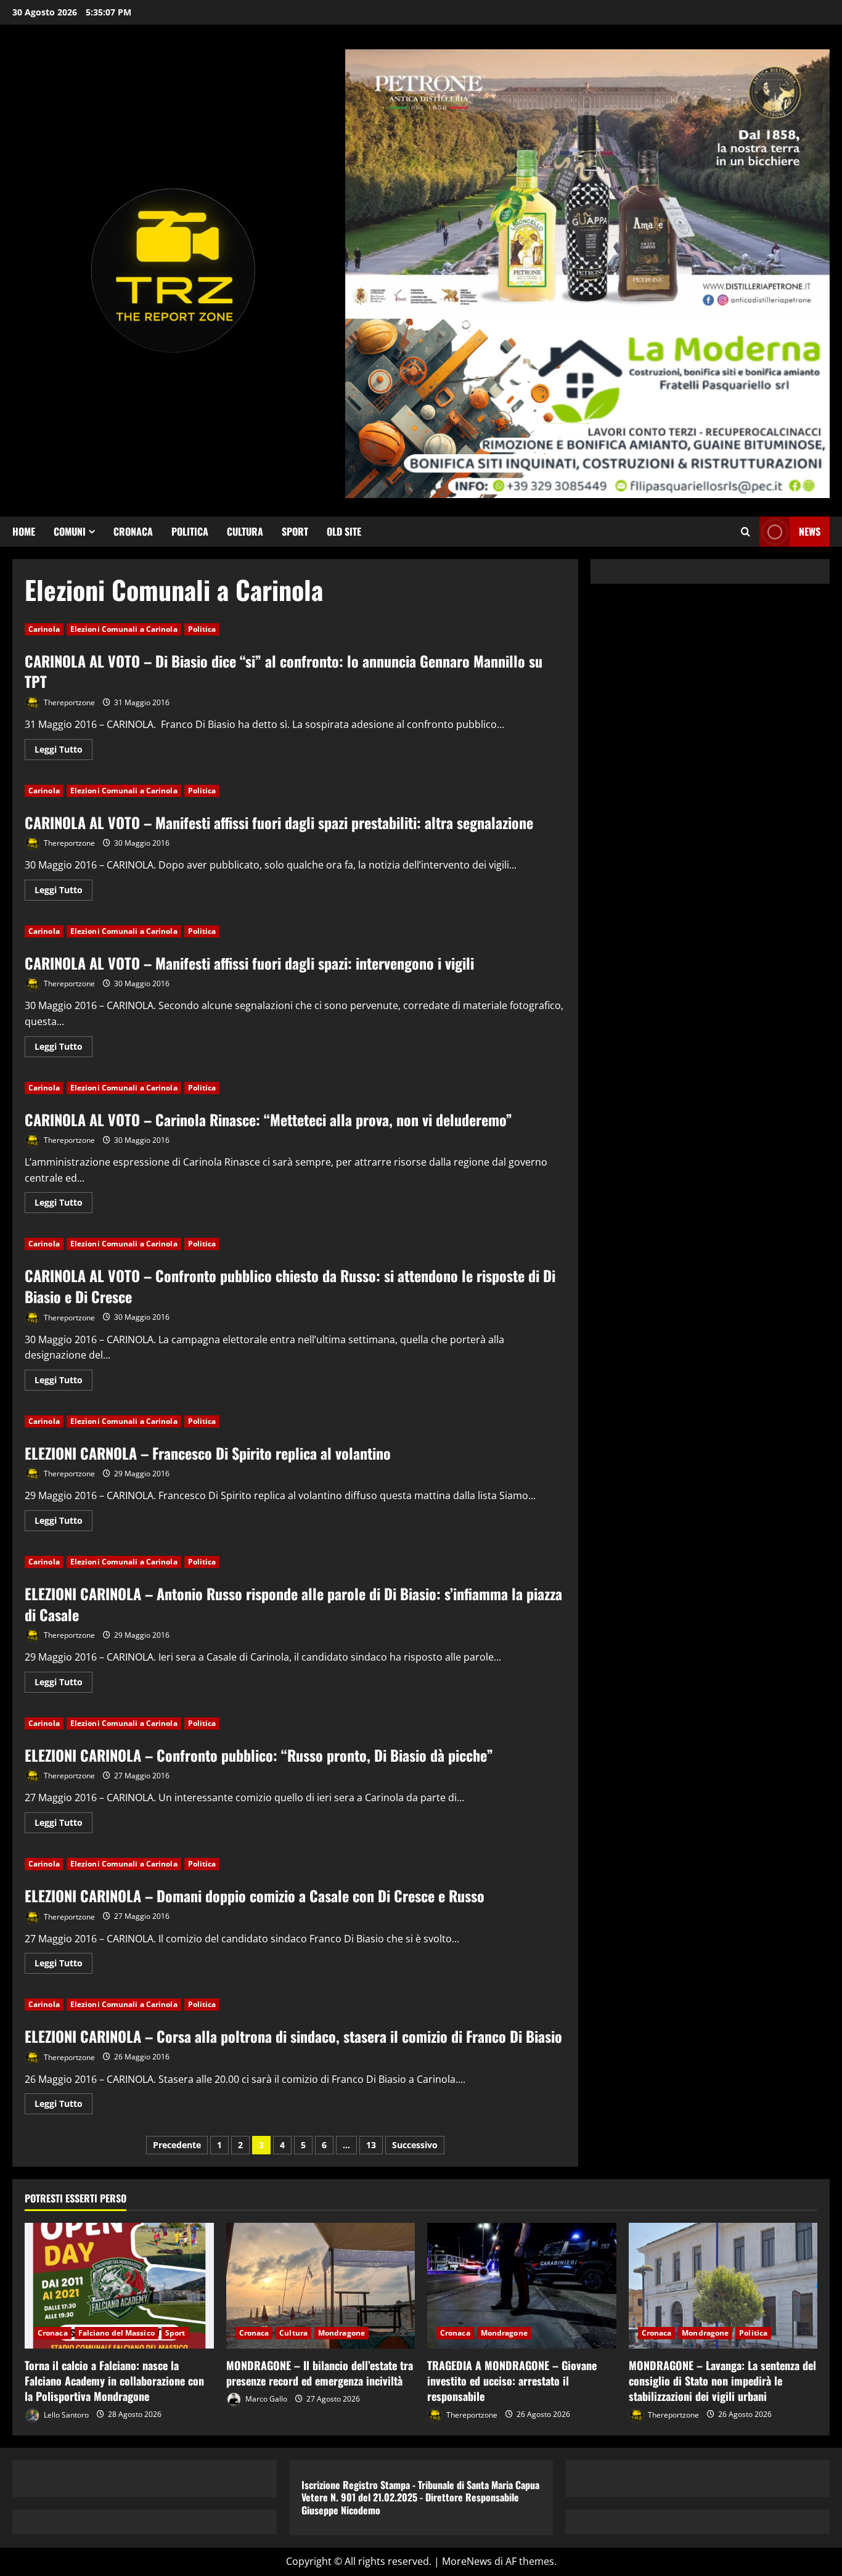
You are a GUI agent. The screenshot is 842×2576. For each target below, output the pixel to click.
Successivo (415, 2145)
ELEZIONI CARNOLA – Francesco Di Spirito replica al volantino (208, 1453)
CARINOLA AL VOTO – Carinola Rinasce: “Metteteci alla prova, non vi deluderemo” (268, 1119)
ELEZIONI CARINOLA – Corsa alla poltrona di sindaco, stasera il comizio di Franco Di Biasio (293, 2036)
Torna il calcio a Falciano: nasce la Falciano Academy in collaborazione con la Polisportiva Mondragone (114, 2381)
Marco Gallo (265, 2399)
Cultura (245, 531)
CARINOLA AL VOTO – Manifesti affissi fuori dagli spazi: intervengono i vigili (249, 963)
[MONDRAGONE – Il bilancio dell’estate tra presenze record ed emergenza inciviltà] (321, 2286)
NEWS (810, 531)
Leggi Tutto (63, 751)
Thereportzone (68, 702)
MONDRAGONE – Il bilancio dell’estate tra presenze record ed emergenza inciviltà (320, 2373)
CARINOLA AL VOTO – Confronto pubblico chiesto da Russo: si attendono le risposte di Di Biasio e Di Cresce (290, 1286)
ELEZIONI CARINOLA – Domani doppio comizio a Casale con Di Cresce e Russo (255, 1895)
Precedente (177, 2145)
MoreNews (467, 2561)
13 (371, 2145)
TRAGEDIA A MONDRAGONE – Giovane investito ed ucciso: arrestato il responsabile (512, 2381)
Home (24, 531)
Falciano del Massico (116, 2333)
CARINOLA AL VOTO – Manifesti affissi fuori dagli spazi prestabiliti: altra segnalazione (279, 822)
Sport (295, 531)
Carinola (44, 629)
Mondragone (341, 2333)
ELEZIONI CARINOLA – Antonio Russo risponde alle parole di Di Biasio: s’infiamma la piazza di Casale (293, 1604)
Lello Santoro (65, 2414)
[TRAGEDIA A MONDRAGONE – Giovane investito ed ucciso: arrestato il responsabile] (522, 2286)
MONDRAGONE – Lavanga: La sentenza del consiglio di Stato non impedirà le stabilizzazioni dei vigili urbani (722, 2381)
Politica (190, 531)
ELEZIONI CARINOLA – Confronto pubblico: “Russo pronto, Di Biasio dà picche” (259, 1755)
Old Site (344, 531)
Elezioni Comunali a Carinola (124, 629)
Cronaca (133, 531)
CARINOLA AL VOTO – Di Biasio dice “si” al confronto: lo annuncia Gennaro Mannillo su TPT (284, 671)
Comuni (70, 531)
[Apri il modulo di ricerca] (746, 532)
